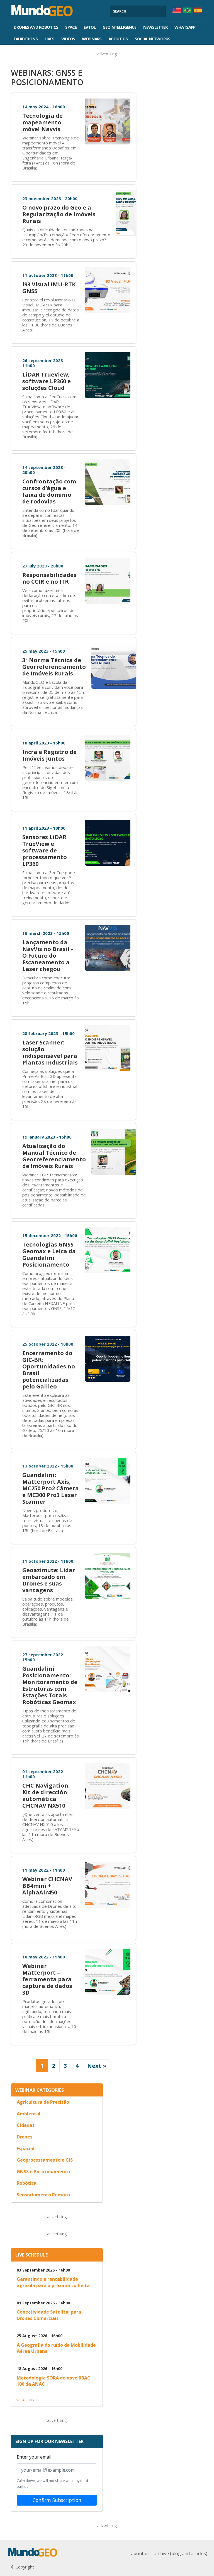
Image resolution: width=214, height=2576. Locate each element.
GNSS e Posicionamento (43, 2172)
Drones (25, 2137)
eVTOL (90, 27)
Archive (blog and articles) (181, 2553)
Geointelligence (119, 27)
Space (71, 27)
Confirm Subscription (57, 2500)
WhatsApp (185, 27)
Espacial (26, 2149)
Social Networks (152, 39)
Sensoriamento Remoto (43, 2195)
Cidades (26, 2125)
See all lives (27, 2400)
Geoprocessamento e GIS (45, 2160)
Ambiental (29, 2114)
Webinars (92, 39)
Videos (68, 39)
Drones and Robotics (36, 27)
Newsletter (155, 27)
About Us (118, 39)
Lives (49, 39)
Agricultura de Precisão (43, 2102)
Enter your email (34, 2457)
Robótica (27, 2183)
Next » (97, 2066)
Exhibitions (26, 39)
